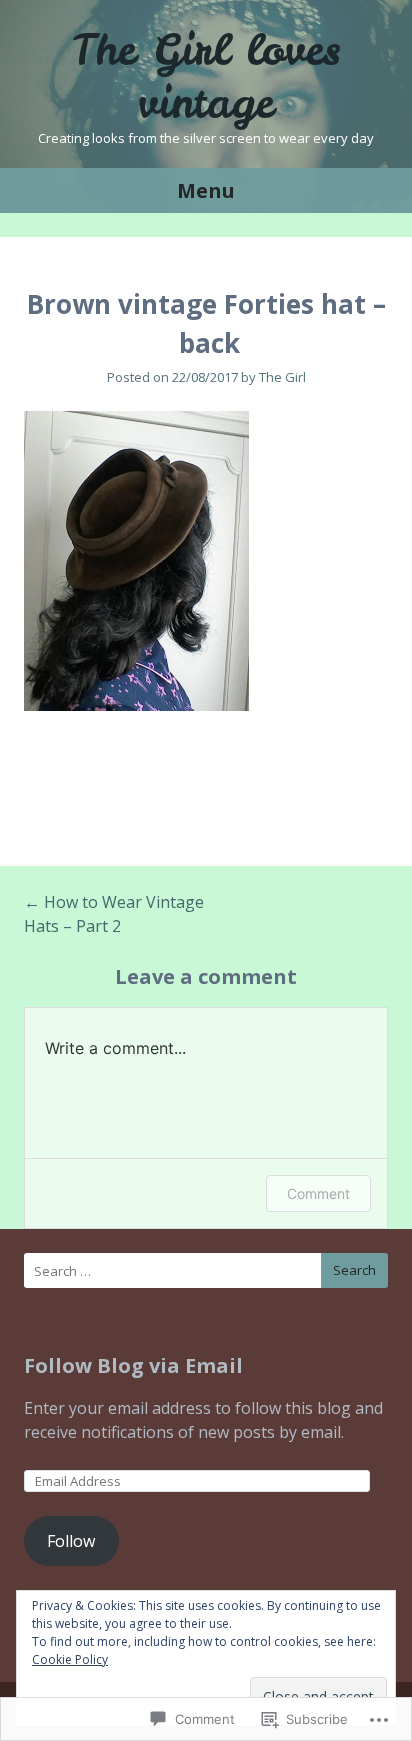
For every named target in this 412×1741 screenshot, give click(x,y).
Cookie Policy (70, 1659)
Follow (71, 1541)
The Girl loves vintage (206, 76)
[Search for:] (206, 1270)
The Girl (282, 377)
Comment (318, 1193)
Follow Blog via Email (133, 1365)
